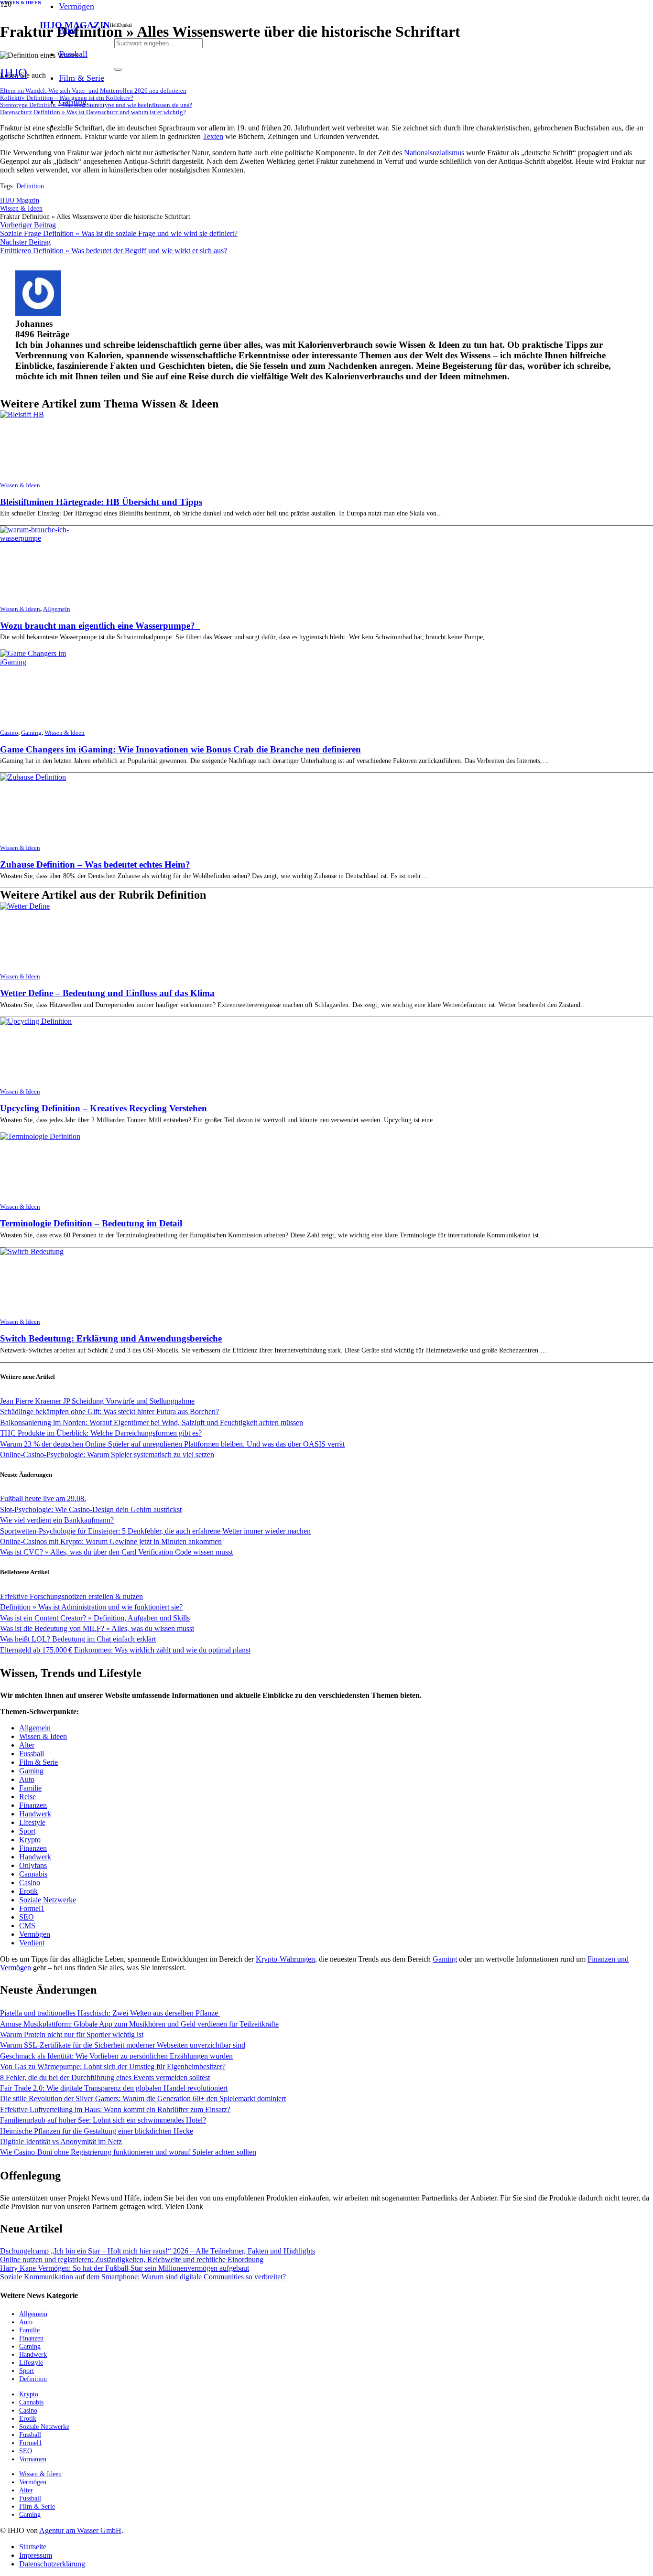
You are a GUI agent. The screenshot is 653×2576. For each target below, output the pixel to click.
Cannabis (33, 1874)
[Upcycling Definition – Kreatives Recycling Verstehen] (36, 1021)
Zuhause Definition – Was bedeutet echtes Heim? (95, 864)
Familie (30, 1788)
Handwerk (35, 1814)
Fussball (32, 1754)
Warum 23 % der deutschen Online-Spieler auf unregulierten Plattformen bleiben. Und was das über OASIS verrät (172, 1444)
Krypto (30, 1840)
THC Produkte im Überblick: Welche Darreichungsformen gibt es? (101, 1433)
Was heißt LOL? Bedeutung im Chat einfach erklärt (78, 1639)
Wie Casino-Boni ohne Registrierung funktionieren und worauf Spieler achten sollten (128, 2152)
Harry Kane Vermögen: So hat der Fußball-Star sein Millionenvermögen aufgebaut (125, 2268)
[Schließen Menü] (63, 129)
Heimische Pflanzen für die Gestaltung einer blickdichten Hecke (97, 2131)
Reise (27, 1797)
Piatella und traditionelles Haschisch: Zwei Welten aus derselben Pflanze (110, 2013)
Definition (30, 186)
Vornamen (33, 2459)
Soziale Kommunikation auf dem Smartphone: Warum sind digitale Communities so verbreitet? (143, 2277)
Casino (9, 733)
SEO (27, 1917)
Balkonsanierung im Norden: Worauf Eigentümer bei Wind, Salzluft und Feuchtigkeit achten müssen (152, 1422)
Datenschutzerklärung (52, 2564)
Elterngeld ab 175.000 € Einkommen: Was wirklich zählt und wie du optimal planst (125, 1650)
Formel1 (32, 1908)
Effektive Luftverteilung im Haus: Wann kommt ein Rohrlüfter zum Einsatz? (115, 2109)
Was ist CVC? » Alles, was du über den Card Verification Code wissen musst (116, 1552)
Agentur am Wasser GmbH (80, 2530)
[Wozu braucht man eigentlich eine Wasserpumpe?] (42, 538)
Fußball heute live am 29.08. (43, 1498)
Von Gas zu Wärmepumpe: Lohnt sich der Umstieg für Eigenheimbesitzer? (113, 2066)
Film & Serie (38, 1762)
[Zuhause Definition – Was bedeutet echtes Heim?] (33, 777)
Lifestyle (32, 1822)
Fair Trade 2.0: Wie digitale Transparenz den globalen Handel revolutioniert (114, 2088)
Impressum (36, 2555)
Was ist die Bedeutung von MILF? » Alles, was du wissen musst (97, 1628)
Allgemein (57, 609)
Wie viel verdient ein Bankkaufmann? (57, 1520)
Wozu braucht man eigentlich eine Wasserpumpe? (100, 626)
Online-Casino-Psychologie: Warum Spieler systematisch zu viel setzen (107, 1454)
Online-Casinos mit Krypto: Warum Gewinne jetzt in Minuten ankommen (111, 1541)
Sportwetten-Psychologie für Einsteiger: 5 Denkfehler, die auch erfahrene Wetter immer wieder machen (155, 1531)
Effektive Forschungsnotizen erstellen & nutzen (71, 1596)
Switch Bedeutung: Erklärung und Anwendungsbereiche (111, 1338)
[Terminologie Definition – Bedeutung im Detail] (40, 1136)
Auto (27, 1779)
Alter (27, 1745)
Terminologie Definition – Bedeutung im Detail (91, 1223)
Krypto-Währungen (285, 1959)
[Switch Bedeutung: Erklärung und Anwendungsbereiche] (32, 1251)
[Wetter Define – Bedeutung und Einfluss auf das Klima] (25, 906)
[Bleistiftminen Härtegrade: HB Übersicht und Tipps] (22, 414)
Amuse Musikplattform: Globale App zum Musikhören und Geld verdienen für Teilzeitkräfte (139, 2024)
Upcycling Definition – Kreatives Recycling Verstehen (103, 1108)
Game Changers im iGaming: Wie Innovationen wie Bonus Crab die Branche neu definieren (180, 749)
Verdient (32, 1943)
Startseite (33, 2547)
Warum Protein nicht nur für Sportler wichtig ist (72, 2034)
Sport (27, 1831)
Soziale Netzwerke (48, 1900)
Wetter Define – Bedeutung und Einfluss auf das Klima (107, 993)
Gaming (31, 733)
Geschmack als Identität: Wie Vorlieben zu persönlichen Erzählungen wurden (116, 2056)
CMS (27, 1926)
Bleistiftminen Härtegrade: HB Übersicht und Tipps (101, 502)
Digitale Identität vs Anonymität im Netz (61, 2141)
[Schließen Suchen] (118, 69)
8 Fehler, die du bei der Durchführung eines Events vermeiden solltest (105, 2077)
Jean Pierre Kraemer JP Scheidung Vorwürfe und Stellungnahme (97, 1401)
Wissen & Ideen (20, 485)
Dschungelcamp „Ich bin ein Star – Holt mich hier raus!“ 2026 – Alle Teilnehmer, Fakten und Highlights (158, 2251)
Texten (213, 136)
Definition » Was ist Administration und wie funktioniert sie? (91, 1607)
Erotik (28, 1891)
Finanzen (33, 1805)
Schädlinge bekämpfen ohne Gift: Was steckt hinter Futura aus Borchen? (109, 1411)
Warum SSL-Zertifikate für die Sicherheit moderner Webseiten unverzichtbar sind (123, 2045)
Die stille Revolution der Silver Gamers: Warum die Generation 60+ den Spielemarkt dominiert (143, 2098)
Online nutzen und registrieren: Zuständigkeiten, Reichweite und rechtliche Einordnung (132, 2259)
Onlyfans (33, 1865)
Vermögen (35, 1934)
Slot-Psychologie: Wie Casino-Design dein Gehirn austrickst (91, 1509)
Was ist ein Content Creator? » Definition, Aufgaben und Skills (95, 1618)
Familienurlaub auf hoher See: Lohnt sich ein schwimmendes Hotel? (103, 2120)
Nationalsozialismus (434, 153)
